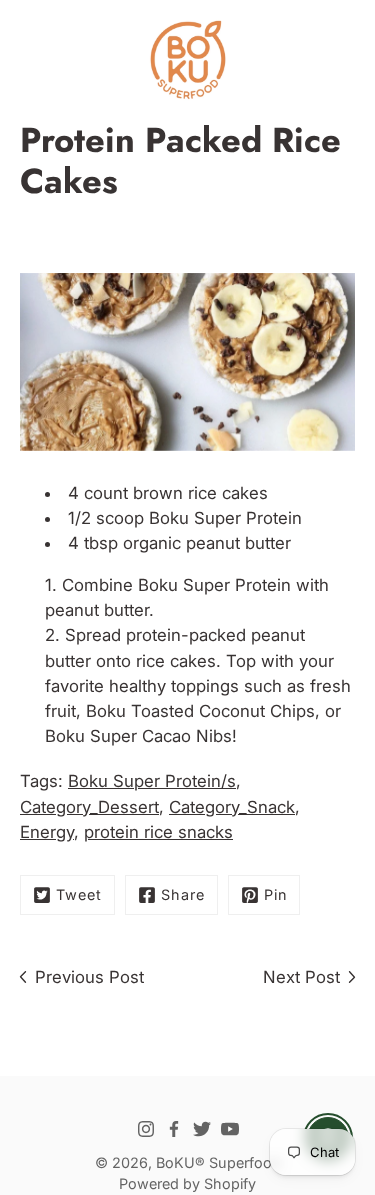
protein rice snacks (158, 832)
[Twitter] (202, 1129)
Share (183, 894)
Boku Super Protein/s (152, 781)
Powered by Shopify (187, 1183)
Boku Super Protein (225, 518)
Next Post (301, 977)
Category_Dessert (89, 807)
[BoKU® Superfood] (187, 60)
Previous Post (89, 977)
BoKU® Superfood (218, 1162)
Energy (47, 832)
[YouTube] (230, 1129)
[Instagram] (146, 1129)
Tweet (79, 894)
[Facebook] (174, 1129)
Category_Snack (232, 807)
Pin (275, 894)
